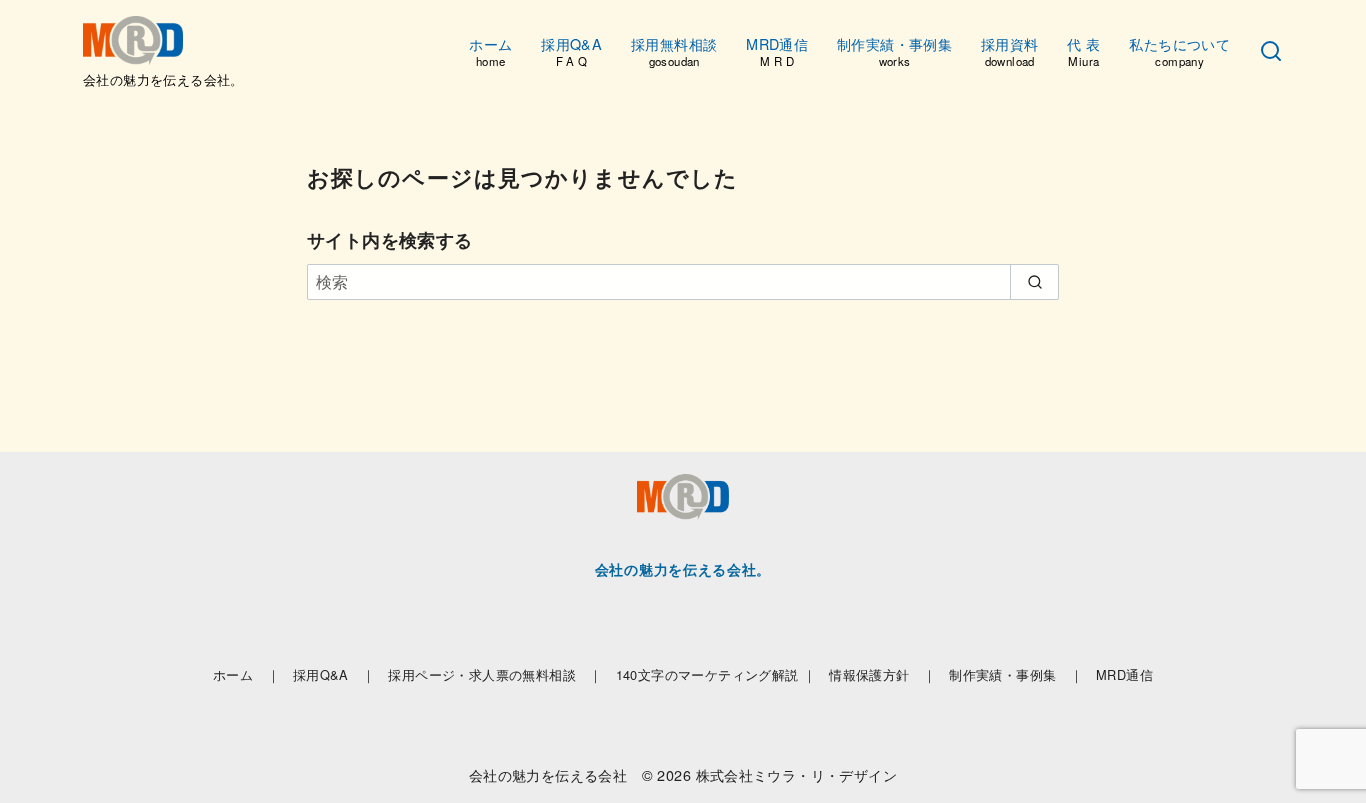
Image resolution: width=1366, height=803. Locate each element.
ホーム (490, 51)
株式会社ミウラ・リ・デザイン (797, 774)
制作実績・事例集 (894, 51)
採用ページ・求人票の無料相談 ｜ (495, 674)
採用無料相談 (674, 51)
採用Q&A (571, 51)
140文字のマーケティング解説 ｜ (716, 674)
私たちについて (1179, 51)
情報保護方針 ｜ (882, 674)
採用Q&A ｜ (334, 674)
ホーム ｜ (246, 674)
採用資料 (1010, 51)
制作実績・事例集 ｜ (1016, 674)
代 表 (1083, 51)
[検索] (1271, 52)
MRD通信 (777, 51)
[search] (1034, 282)
